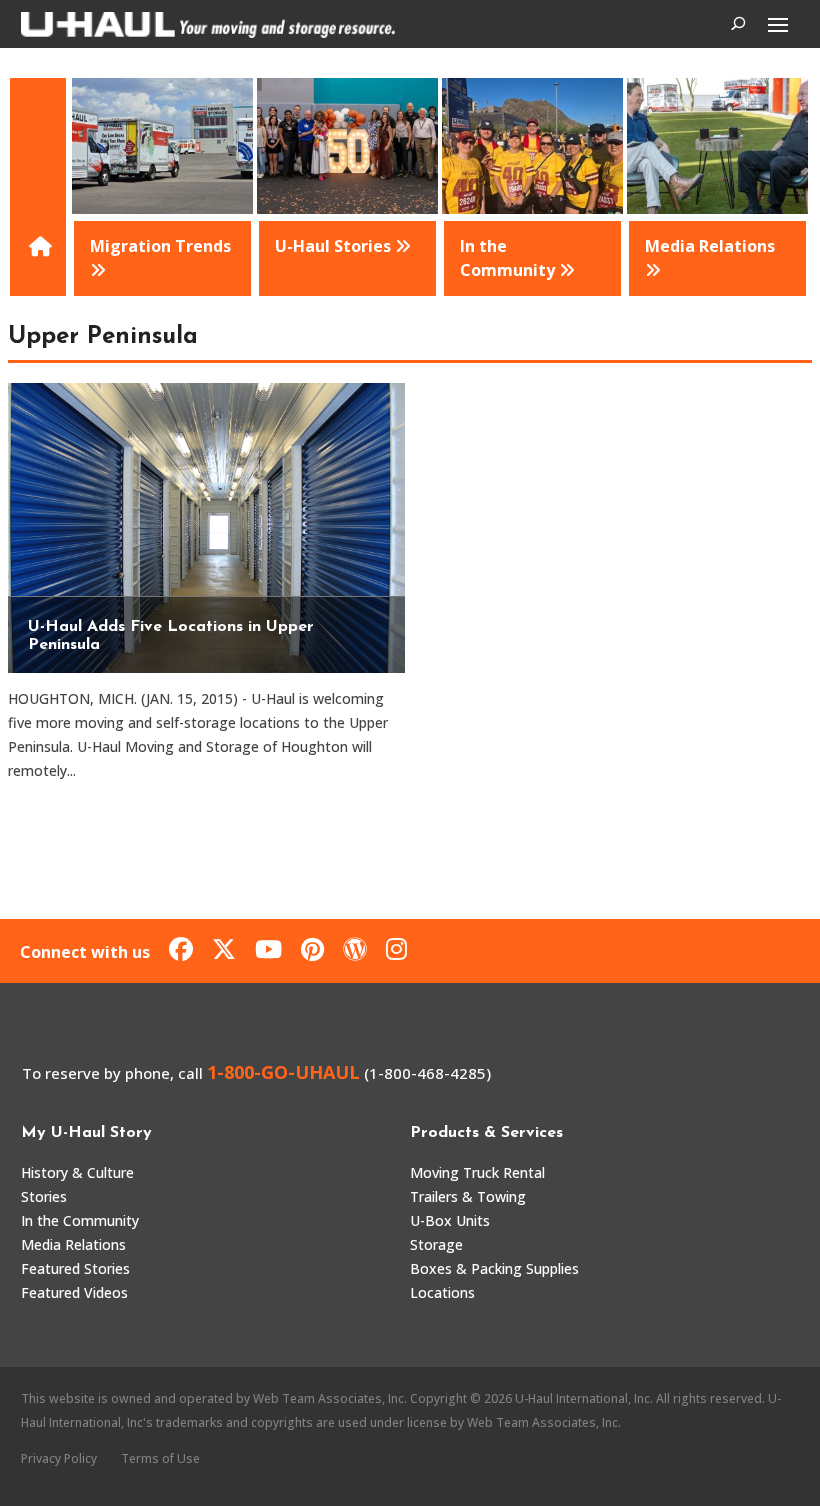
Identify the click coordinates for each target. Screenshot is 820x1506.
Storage (436, 1244)
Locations (442, 1292)
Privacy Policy (59, 1458)
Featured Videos (74, 1292)
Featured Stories (75, 1268)
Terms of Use (160, 1458)
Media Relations (73, 1244)
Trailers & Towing (468, 1196)
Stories (44, 1196)
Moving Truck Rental (477, 1172)
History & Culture (77, 1172)
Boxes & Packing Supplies (494, 1268)
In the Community (80, 1220)
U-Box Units (450, 1220)
